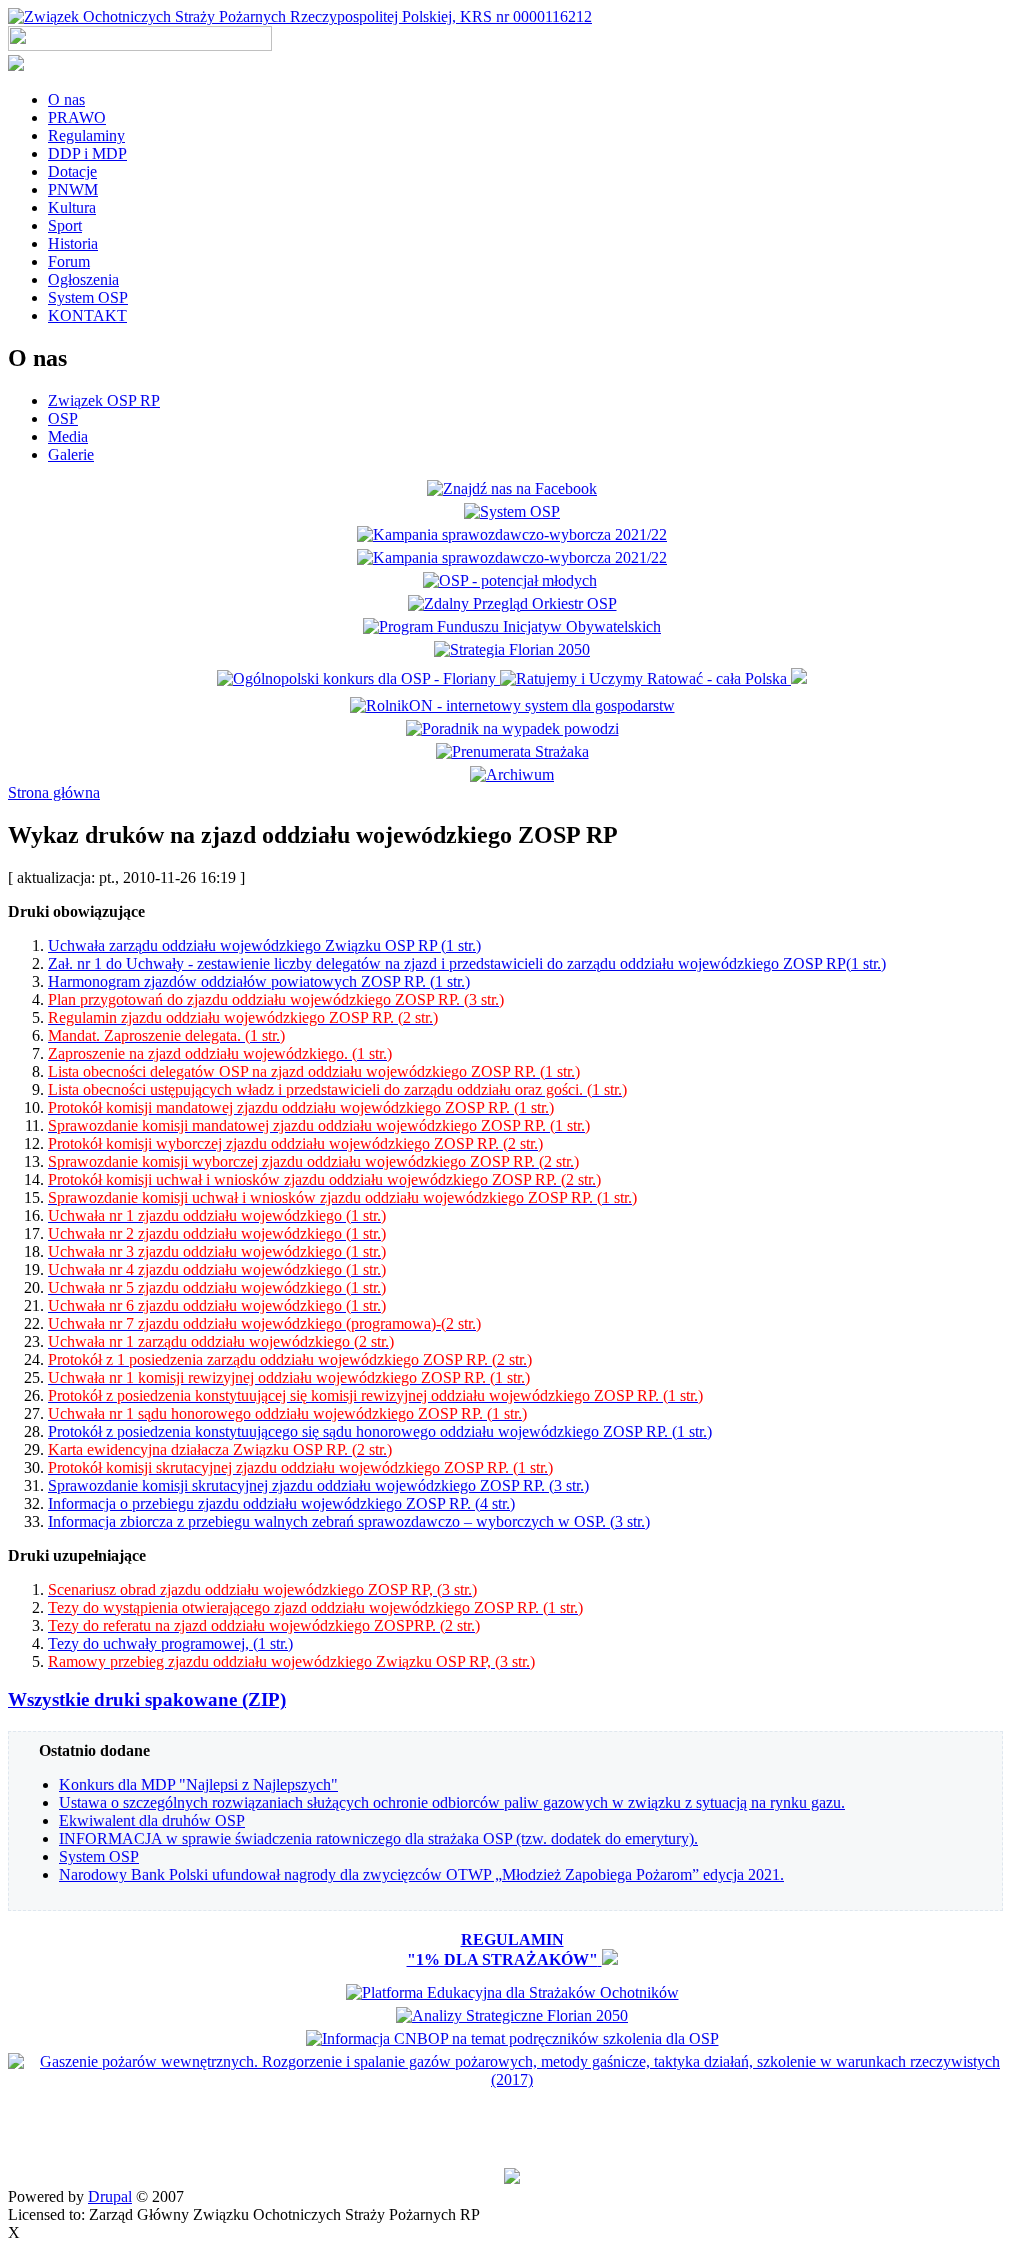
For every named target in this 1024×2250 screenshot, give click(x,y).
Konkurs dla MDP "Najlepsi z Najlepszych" (198, 1784)
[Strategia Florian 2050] (512, 649)
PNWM (73, 189)
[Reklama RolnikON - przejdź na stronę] (512, 705)
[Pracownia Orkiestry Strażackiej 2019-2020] (512, 626)
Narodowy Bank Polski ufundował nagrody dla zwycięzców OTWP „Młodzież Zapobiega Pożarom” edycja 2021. (421, 1874)
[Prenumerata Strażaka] (512, 751)
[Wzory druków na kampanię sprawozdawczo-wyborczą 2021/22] (512, 557)
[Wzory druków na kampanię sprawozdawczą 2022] (512, 534)
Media (68, 436)
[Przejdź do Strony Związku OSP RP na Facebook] (512, 488)
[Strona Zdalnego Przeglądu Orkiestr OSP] (512, 603)
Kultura (72, 207)
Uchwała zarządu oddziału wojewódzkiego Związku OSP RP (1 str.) (264, 945)
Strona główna (54, 792)
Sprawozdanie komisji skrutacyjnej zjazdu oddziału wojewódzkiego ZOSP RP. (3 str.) (318, 1485)
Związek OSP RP (104, 400)
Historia (73, 243)
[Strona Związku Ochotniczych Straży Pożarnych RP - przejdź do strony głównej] (300, 16)
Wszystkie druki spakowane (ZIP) (147, 1699)
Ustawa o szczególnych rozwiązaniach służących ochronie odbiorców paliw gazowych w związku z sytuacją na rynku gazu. (452, 1802)
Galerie (71, 454)
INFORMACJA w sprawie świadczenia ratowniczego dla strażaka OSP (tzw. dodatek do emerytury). (378, 1838)
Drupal (110, 2196)
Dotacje (72, 171)
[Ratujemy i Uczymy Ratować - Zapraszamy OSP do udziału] (645, 678)
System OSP (88, 297)
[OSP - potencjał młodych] (512, 580)
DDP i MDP (87, 153)
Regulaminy (86, 135)
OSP (63, 418)
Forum (69, 261)
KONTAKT (87, 315)
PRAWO (77, 117)
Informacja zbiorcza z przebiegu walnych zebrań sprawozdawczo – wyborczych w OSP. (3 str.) (349, 1521)
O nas (66, 99)
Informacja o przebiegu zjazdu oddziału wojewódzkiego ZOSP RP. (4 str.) (281, 1503)
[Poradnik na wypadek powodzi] (512, 728)
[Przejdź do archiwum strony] (512, 774)
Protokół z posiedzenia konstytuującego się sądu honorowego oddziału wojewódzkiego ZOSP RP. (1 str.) (380, 1431)
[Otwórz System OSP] (512, 511)
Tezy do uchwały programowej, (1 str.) (170, 1643)
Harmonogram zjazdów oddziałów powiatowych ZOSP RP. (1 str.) (259, 981)
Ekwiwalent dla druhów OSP (152, 1820)
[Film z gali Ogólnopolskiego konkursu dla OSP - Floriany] (358, 678)
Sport (65, 225)
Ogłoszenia (83, 279)
